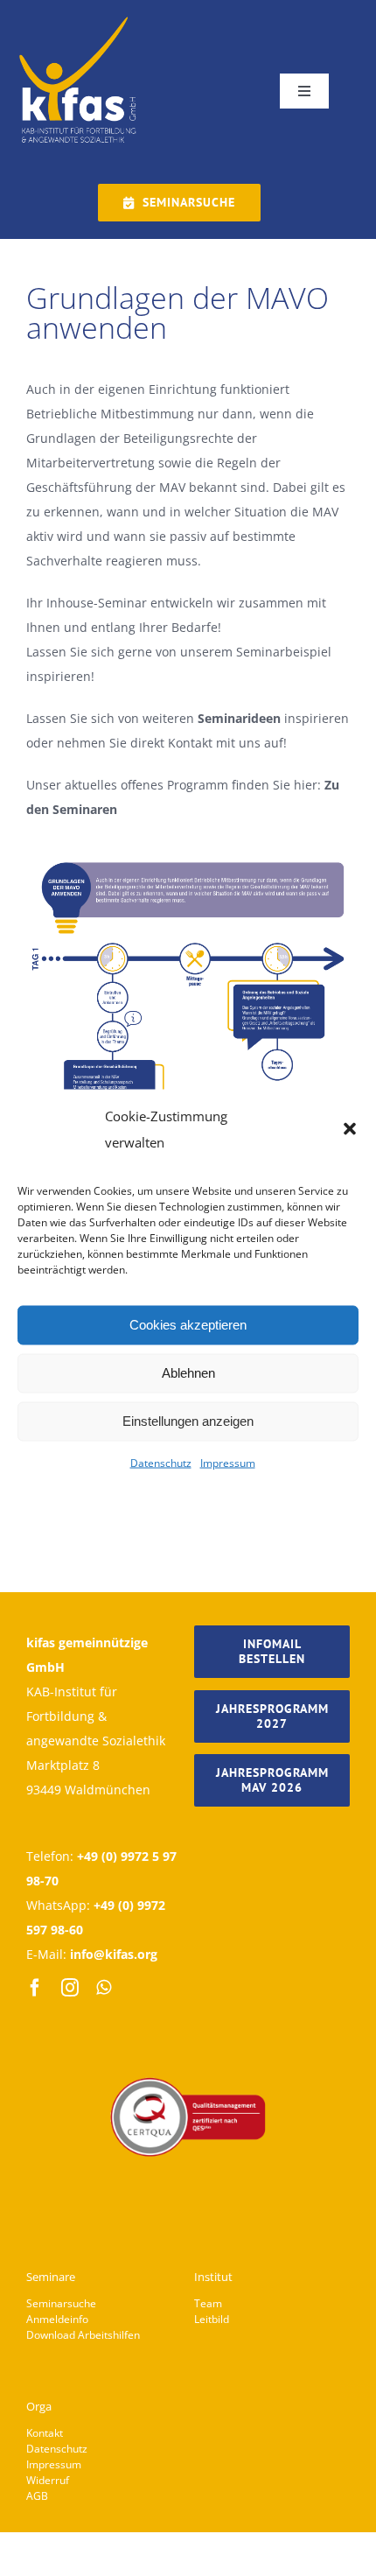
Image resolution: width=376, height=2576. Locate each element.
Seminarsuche (61, 2303)
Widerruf (48, 2480)
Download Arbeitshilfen (83, 2335)
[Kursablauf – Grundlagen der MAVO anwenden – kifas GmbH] (188, 863)
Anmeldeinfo (57, 2319)
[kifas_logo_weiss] (79, 19)
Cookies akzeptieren (188, 1325)
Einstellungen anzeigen (188, 1421)
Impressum (228, 1462)
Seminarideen (239, 718)
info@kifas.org (114, 1954)
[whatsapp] (104, 1988)
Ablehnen (188, 1373)
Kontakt (45, 2433)
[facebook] (35, 1988)
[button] (350, 1128)
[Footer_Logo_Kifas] (188, 2029)
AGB (37, 2496)
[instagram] (70, 1988)
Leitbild (212, 2319)
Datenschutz (161, 1462)
